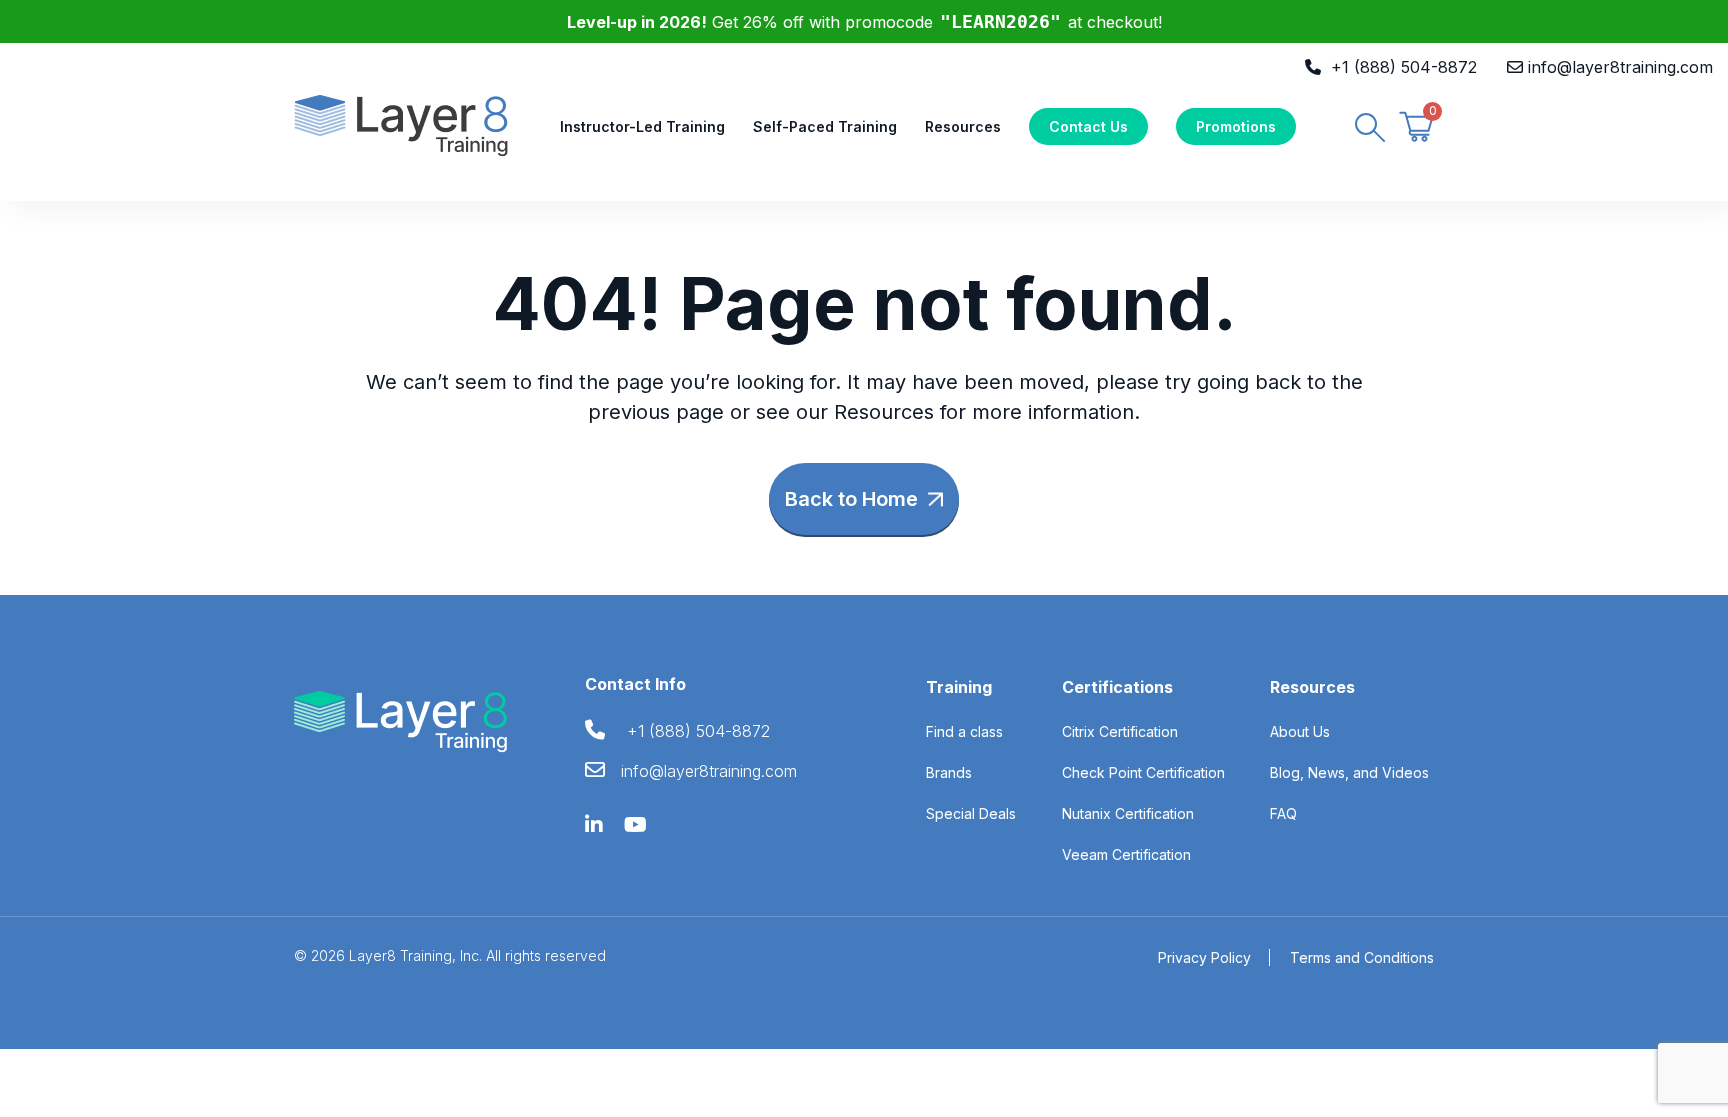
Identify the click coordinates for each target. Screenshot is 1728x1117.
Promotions (1236, 126)
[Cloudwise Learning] (401, 124)
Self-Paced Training (825, 126)
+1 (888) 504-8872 (1404, 67)
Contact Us (1088, 126)
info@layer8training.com (1620, 67)
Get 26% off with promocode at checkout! (864, 22)
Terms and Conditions (1362, 957)
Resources (963, 126)
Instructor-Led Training (642, 126)
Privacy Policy (1204, 957)
